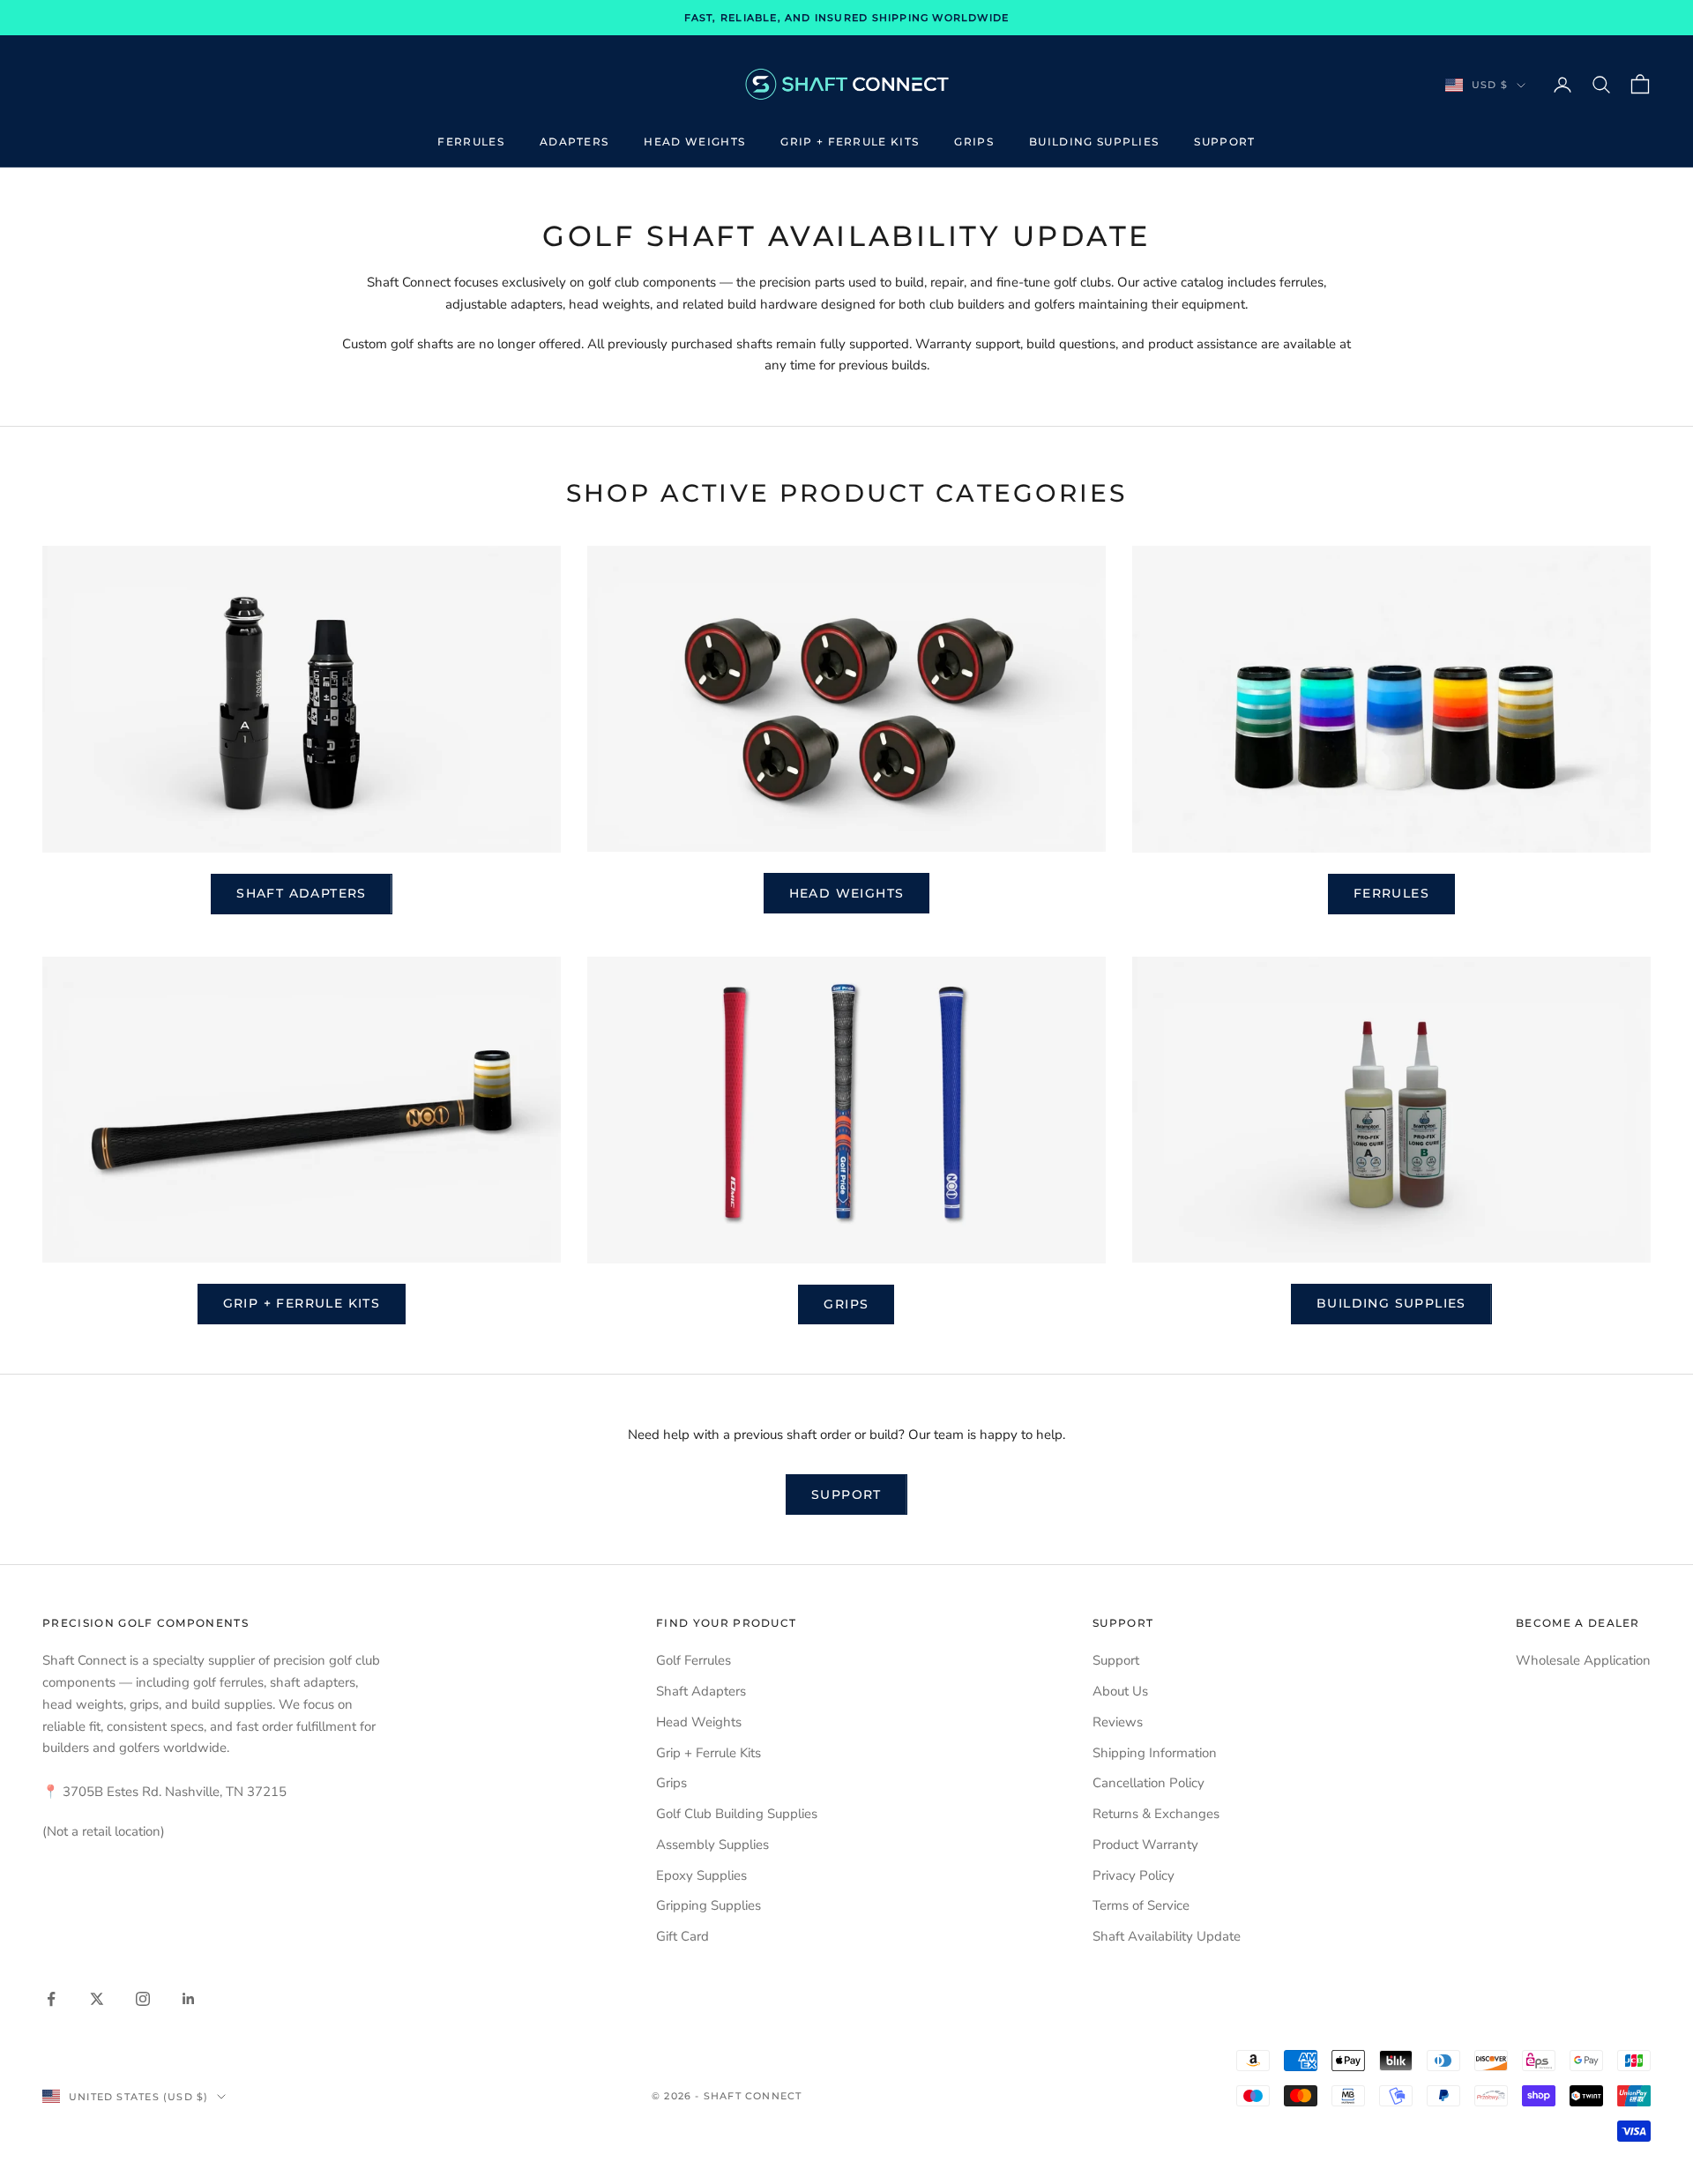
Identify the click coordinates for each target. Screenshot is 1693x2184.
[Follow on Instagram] (143, 1999)
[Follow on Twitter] (97, 1999)
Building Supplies (1094, 142)
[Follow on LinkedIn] (189, 1999)
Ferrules (471, 142)
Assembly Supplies (712, 1845)
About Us (1120, 1691)
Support (1224, 142)
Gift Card (682, 1936)
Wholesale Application (1583, 1660)
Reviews (1118, 1722)
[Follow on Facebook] (51, 1999)
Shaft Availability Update (1167, 1936)
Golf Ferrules (694, 1660)
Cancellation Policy (1149, 1783)
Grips (974, 142)
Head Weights (694, 142)
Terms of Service (1141, 1905)
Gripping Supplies (709, 1905)
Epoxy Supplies (701, 1875)
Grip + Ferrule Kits (850, 142)
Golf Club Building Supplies (737, 1814)
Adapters (574, 142)
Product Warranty (1145, 1845)
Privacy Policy (1134, 1875)
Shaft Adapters (302, 893)
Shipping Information (1155, 1753)
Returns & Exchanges (1156, 1814)
